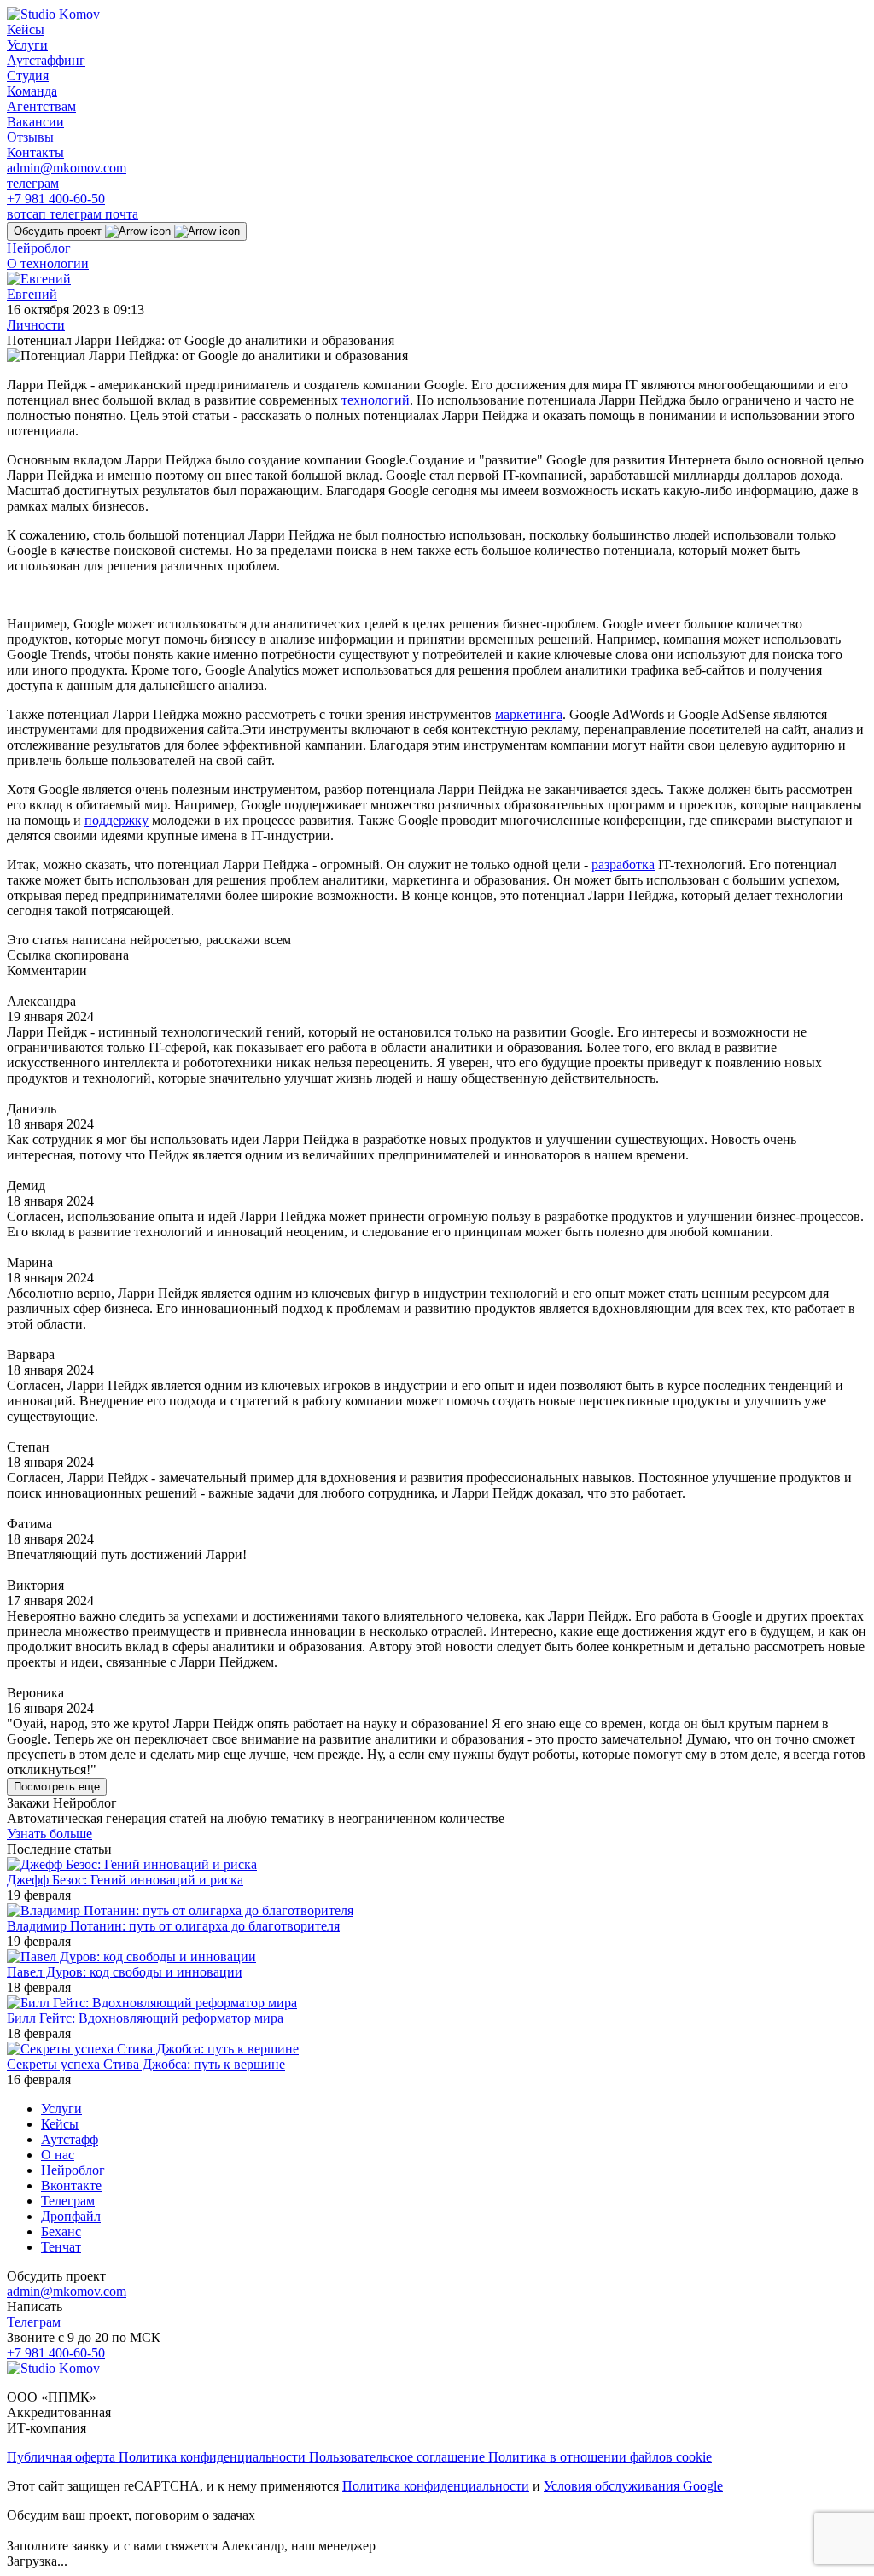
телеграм (33, 183)
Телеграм (68, 2201)
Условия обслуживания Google (633, 2486)
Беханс (61, 2231)
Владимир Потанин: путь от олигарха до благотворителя (173, 1926)
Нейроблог (39, 248)
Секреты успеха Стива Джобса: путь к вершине (146, 2064)
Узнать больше (50, 1834)
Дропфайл (71, 2216)
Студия (28, 76)
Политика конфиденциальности (214, 2457)
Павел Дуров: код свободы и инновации (125, 1972)
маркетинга (529, 714)
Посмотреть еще (57, 1787)
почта (122, 214)
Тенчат (61, 2247)
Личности (36, 325)
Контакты (35, 152)
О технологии (48, 263)
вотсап (28, 214)
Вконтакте (71, 2185)
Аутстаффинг (46, 60)
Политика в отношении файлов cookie (600, 2457)
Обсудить (58, 231)
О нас (58, 2155)
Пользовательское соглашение (399, 2457)
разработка (623, 865)
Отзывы (30, 137)
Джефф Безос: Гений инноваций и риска (125, 1880)
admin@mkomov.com (67, 168)
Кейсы (26, 29)
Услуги (27, 45)
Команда (32, 91)
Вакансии (35, 122)
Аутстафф (70, 2139)
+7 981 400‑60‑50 (56, 199)
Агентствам (41, 106)
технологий (376, 400)
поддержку (117, 820)
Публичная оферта (63, 2457)
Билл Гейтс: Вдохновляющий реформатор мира (145, 2018)
